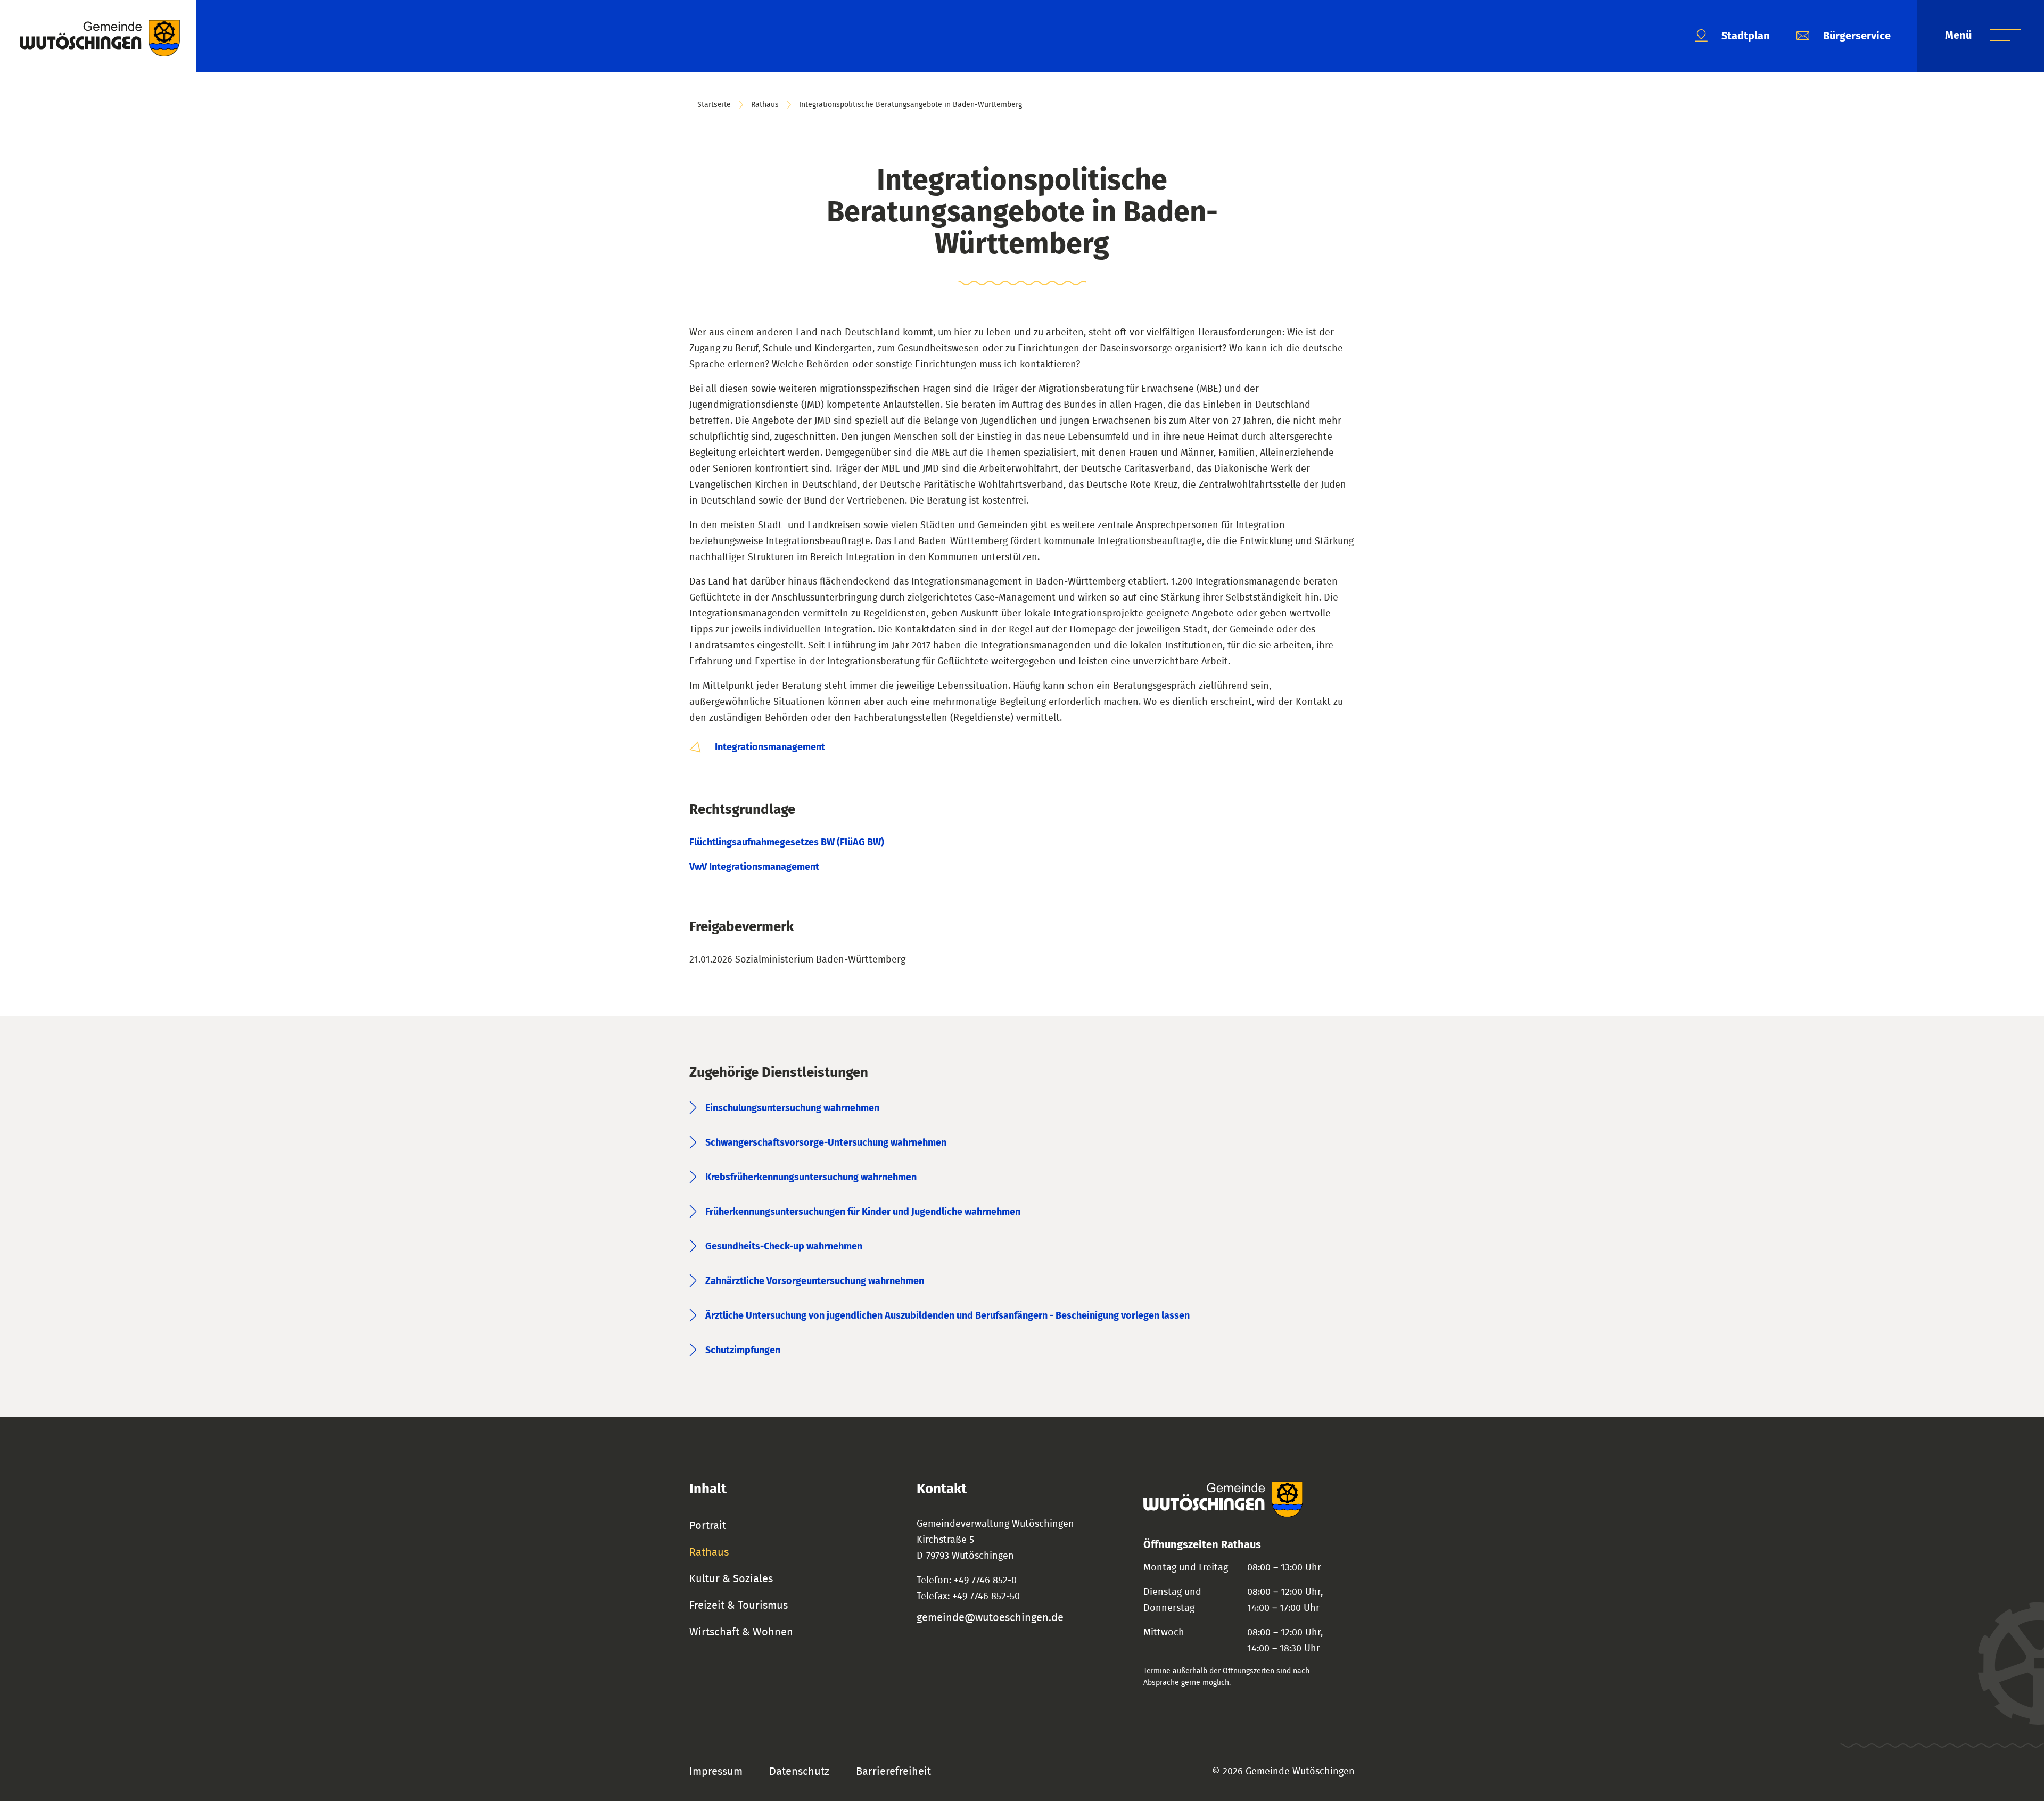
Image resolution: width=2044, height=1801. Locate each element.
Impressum (716, 1772)
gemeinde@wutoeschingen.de (990, 1618)
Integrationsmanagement (769, 747)
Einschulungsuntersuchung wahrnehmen (792, 1108)
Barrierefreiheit (893, 1772)
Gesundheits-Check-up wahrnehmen (784, 1247)
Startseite (714, 105)
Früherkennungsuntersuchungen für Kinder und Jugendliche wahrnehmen (863, 1212)
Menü (1960, 36)
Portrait (708, 1526)
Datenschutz (799, 1772)
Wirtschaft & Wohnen (741, 1632)
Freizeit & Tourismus (739, 1606)
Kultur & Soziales (731, 1579)
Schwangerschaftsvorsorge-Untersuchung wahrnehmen (826, 1143)
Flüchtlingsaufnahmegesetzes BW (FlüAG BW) (787, 843)
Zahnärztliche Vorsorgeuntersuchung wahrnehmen (815, 1281)
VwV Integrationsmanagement (754, 867)
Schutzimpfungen (743, 1351)
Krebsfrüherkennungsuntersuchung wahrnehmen (811, 1178)
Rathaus (765, 105)
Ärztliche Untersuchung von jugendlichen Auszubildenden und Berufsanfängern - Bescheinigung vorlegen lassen (947, 1316)
